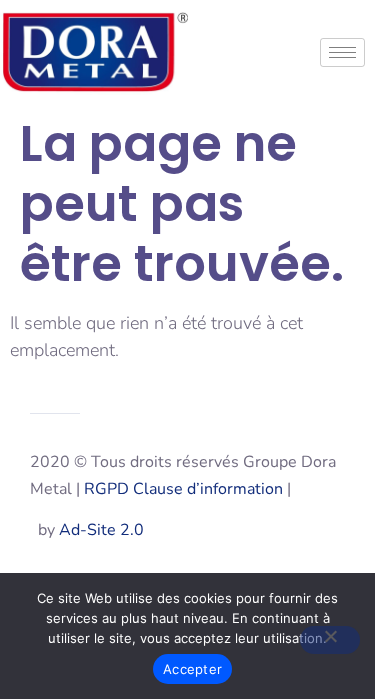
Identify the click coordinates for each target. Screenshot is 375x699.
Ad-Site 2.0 (101, 530)
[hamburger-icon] (342, 52)
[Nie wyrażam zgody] (330, 640)
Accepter (192, 669)
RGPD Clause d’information (183, 489)
